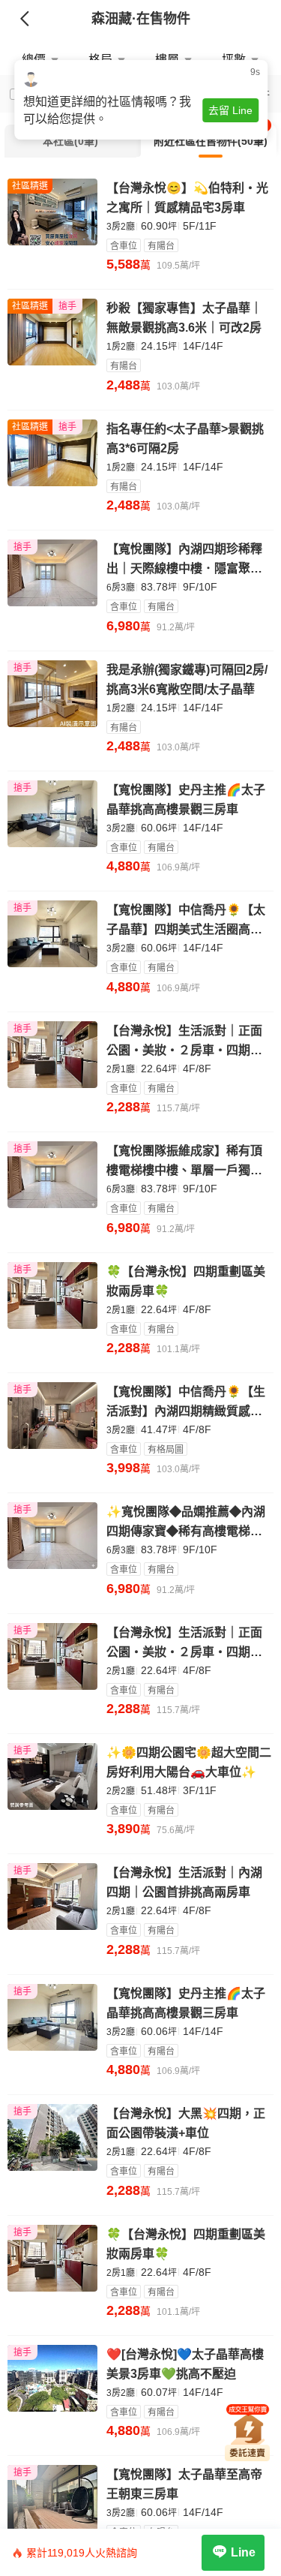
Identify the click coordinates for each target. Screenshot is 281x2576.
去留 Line (230, 110)
